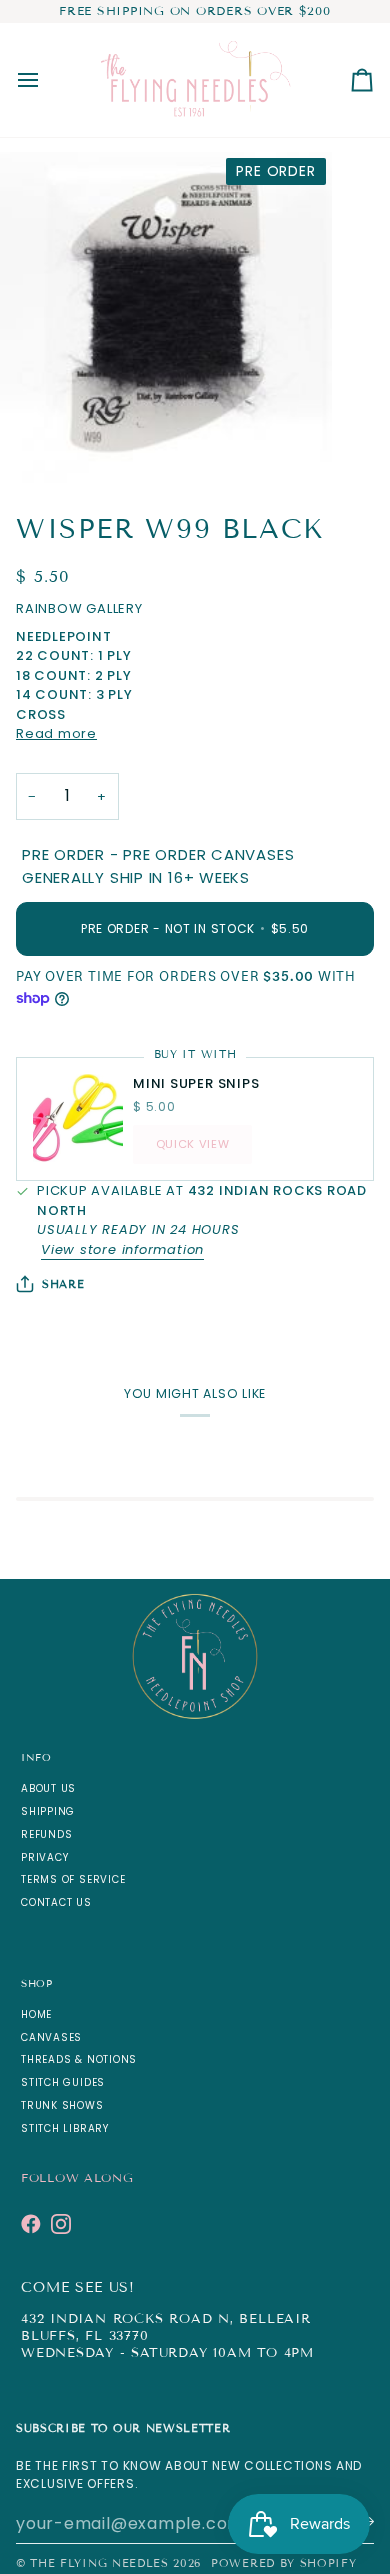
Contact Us (56, 1902)
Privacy (44, 1857)
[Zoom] (37, 445)
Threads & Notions (79, 2059)
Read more (56, 733)
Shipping (48, 1811)
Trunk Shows (62, 2105)
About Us (48, 1788)
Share (63, 1284)
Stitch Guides (63, 2082)
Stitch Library (65, 2128)
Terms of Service (73, 1879)
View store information (122, 1249)
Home (36, 2014)
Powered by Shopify (283, 2563)
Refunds (46, 1834)
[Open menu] (46, 80)
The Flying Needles (99, 2563)
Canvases (51, 2037)
